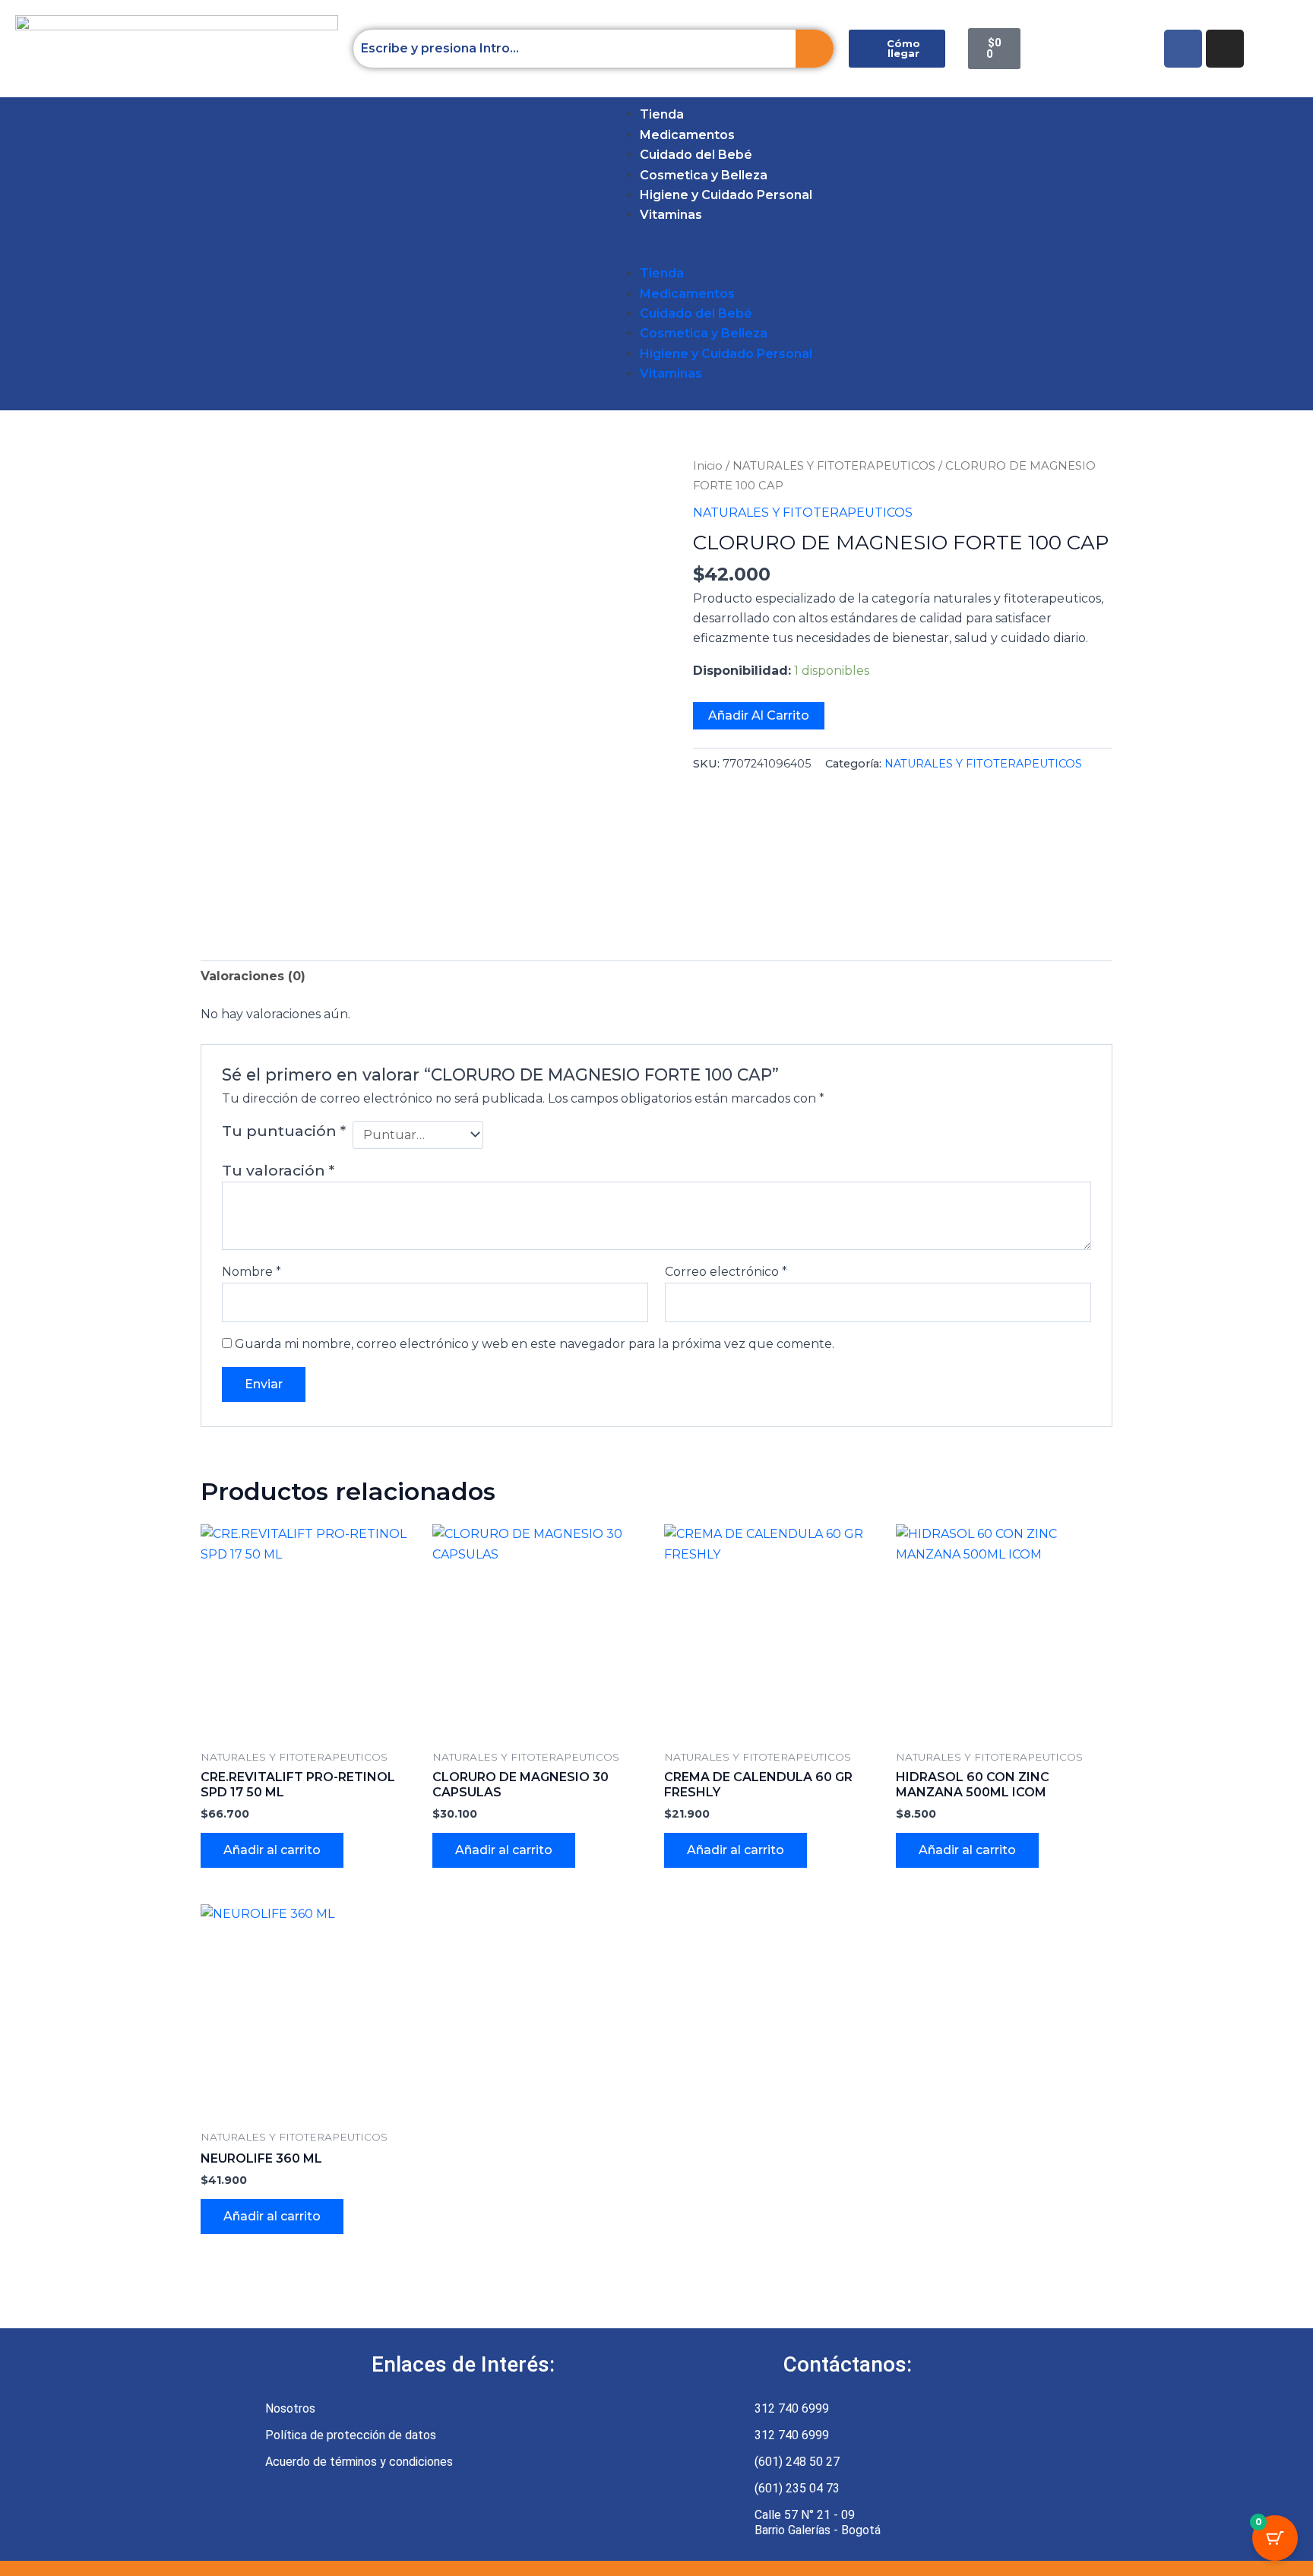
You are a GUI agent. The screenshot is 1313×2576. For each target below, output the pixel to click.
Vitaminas (671, 215)
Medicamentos (687, 135)
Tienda (662, 114)
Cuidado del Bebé (696, 155)
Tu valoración (278, 1170)
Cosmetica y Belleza (704, 175)
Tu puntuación (284, 1131)
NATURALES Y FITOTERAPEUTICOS (834, 466)
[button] (35, 254)
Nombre (252, 1272)
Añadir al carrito (759, 715)
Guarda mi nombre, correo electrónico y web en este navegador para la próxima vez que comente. (535, 1344)
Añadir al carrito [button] (272, 1850)
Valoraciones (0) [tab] (253, 976)
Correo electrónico (726, 1272)
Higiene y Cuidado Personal (726, 195)
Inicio (708, 466)
